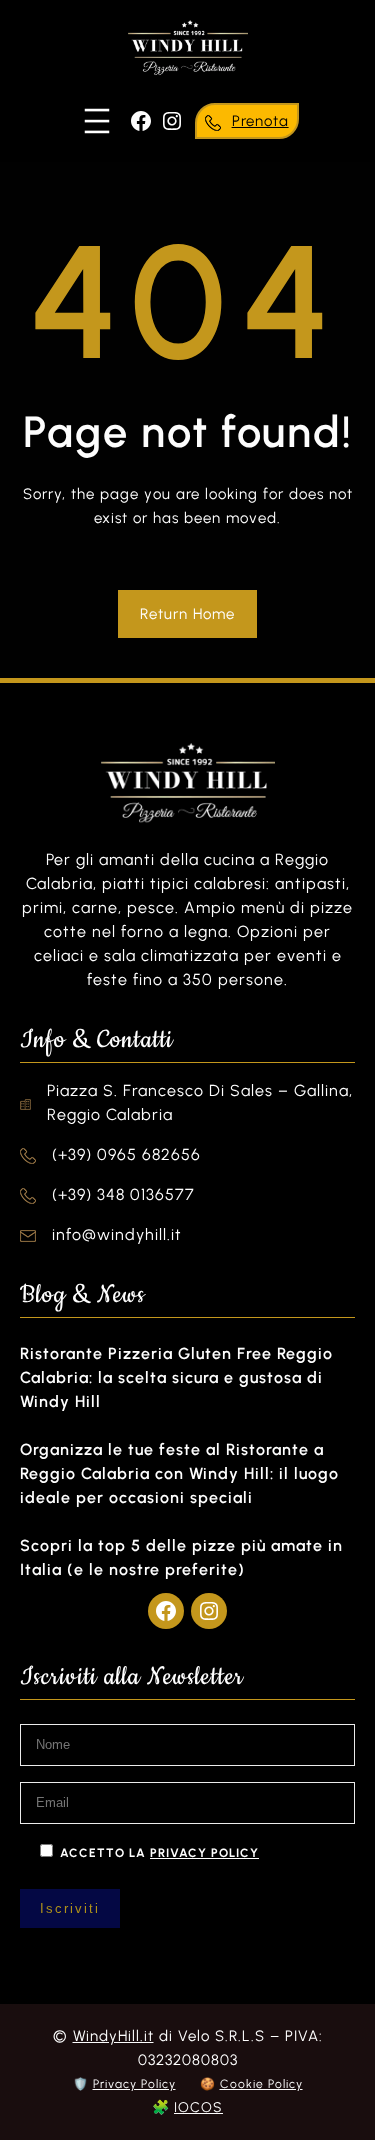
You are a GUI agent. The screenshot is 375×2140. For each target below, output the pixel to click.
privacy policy (204, 1853)
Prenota (260, 121)
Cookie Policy (261, 2084)
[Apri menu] (97, 121)
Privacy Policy (134, 2084)
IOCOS (198, 2107)
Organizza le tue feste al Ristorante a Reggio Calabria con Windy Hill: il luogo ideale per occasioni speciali (179, 1473)
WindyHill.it (113, 2036)
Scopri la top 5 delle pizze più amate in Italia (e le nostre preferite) (181, 1557)
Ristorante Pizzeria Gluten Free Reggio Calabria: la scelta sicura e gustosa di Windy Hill (176, 1377)
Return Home (187, 614)
